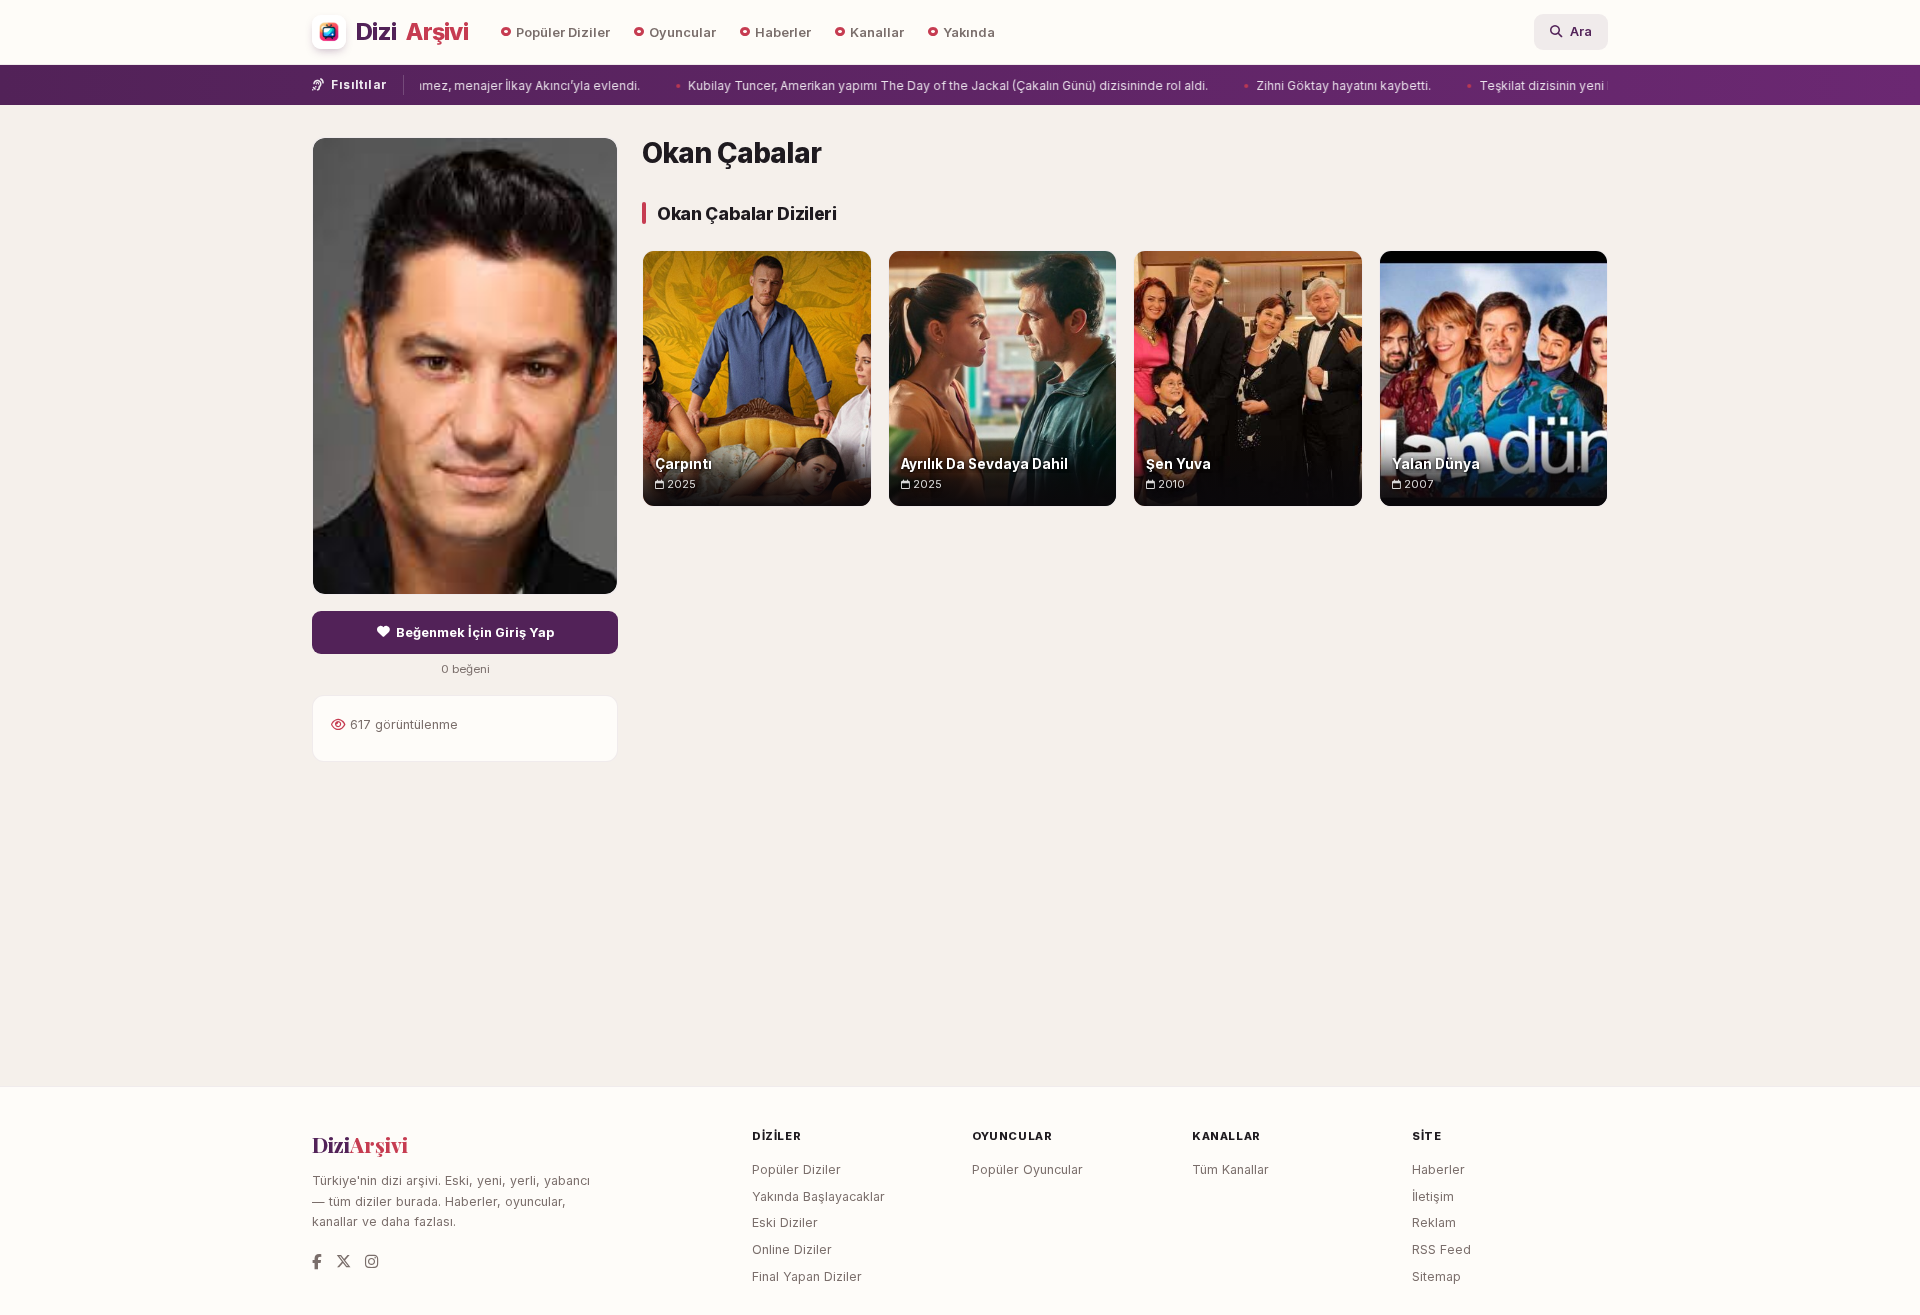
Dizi (412, 32)
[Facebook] (317, 1261)
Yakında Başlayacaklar (818, 1196)
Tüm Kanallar (1230, 1169)
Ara (1581, 31)
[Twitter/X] (343, 1261)
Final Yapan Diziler (807, 1276)
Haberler (783, 32)
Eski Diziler (785, 1222)
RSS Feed (1441, 1249)
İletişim (1433, 1196)
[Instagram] (371, 1261)
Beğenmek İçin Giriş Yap (475, 632)
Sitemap (1436, 1276)
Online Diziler (792, 1249)
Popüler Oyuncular (1027, 1169)
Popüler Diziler (563, 32)
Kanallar (877, 32)
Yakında (969, 32)
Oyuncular (682, 32)
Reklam (1434, 1222)
